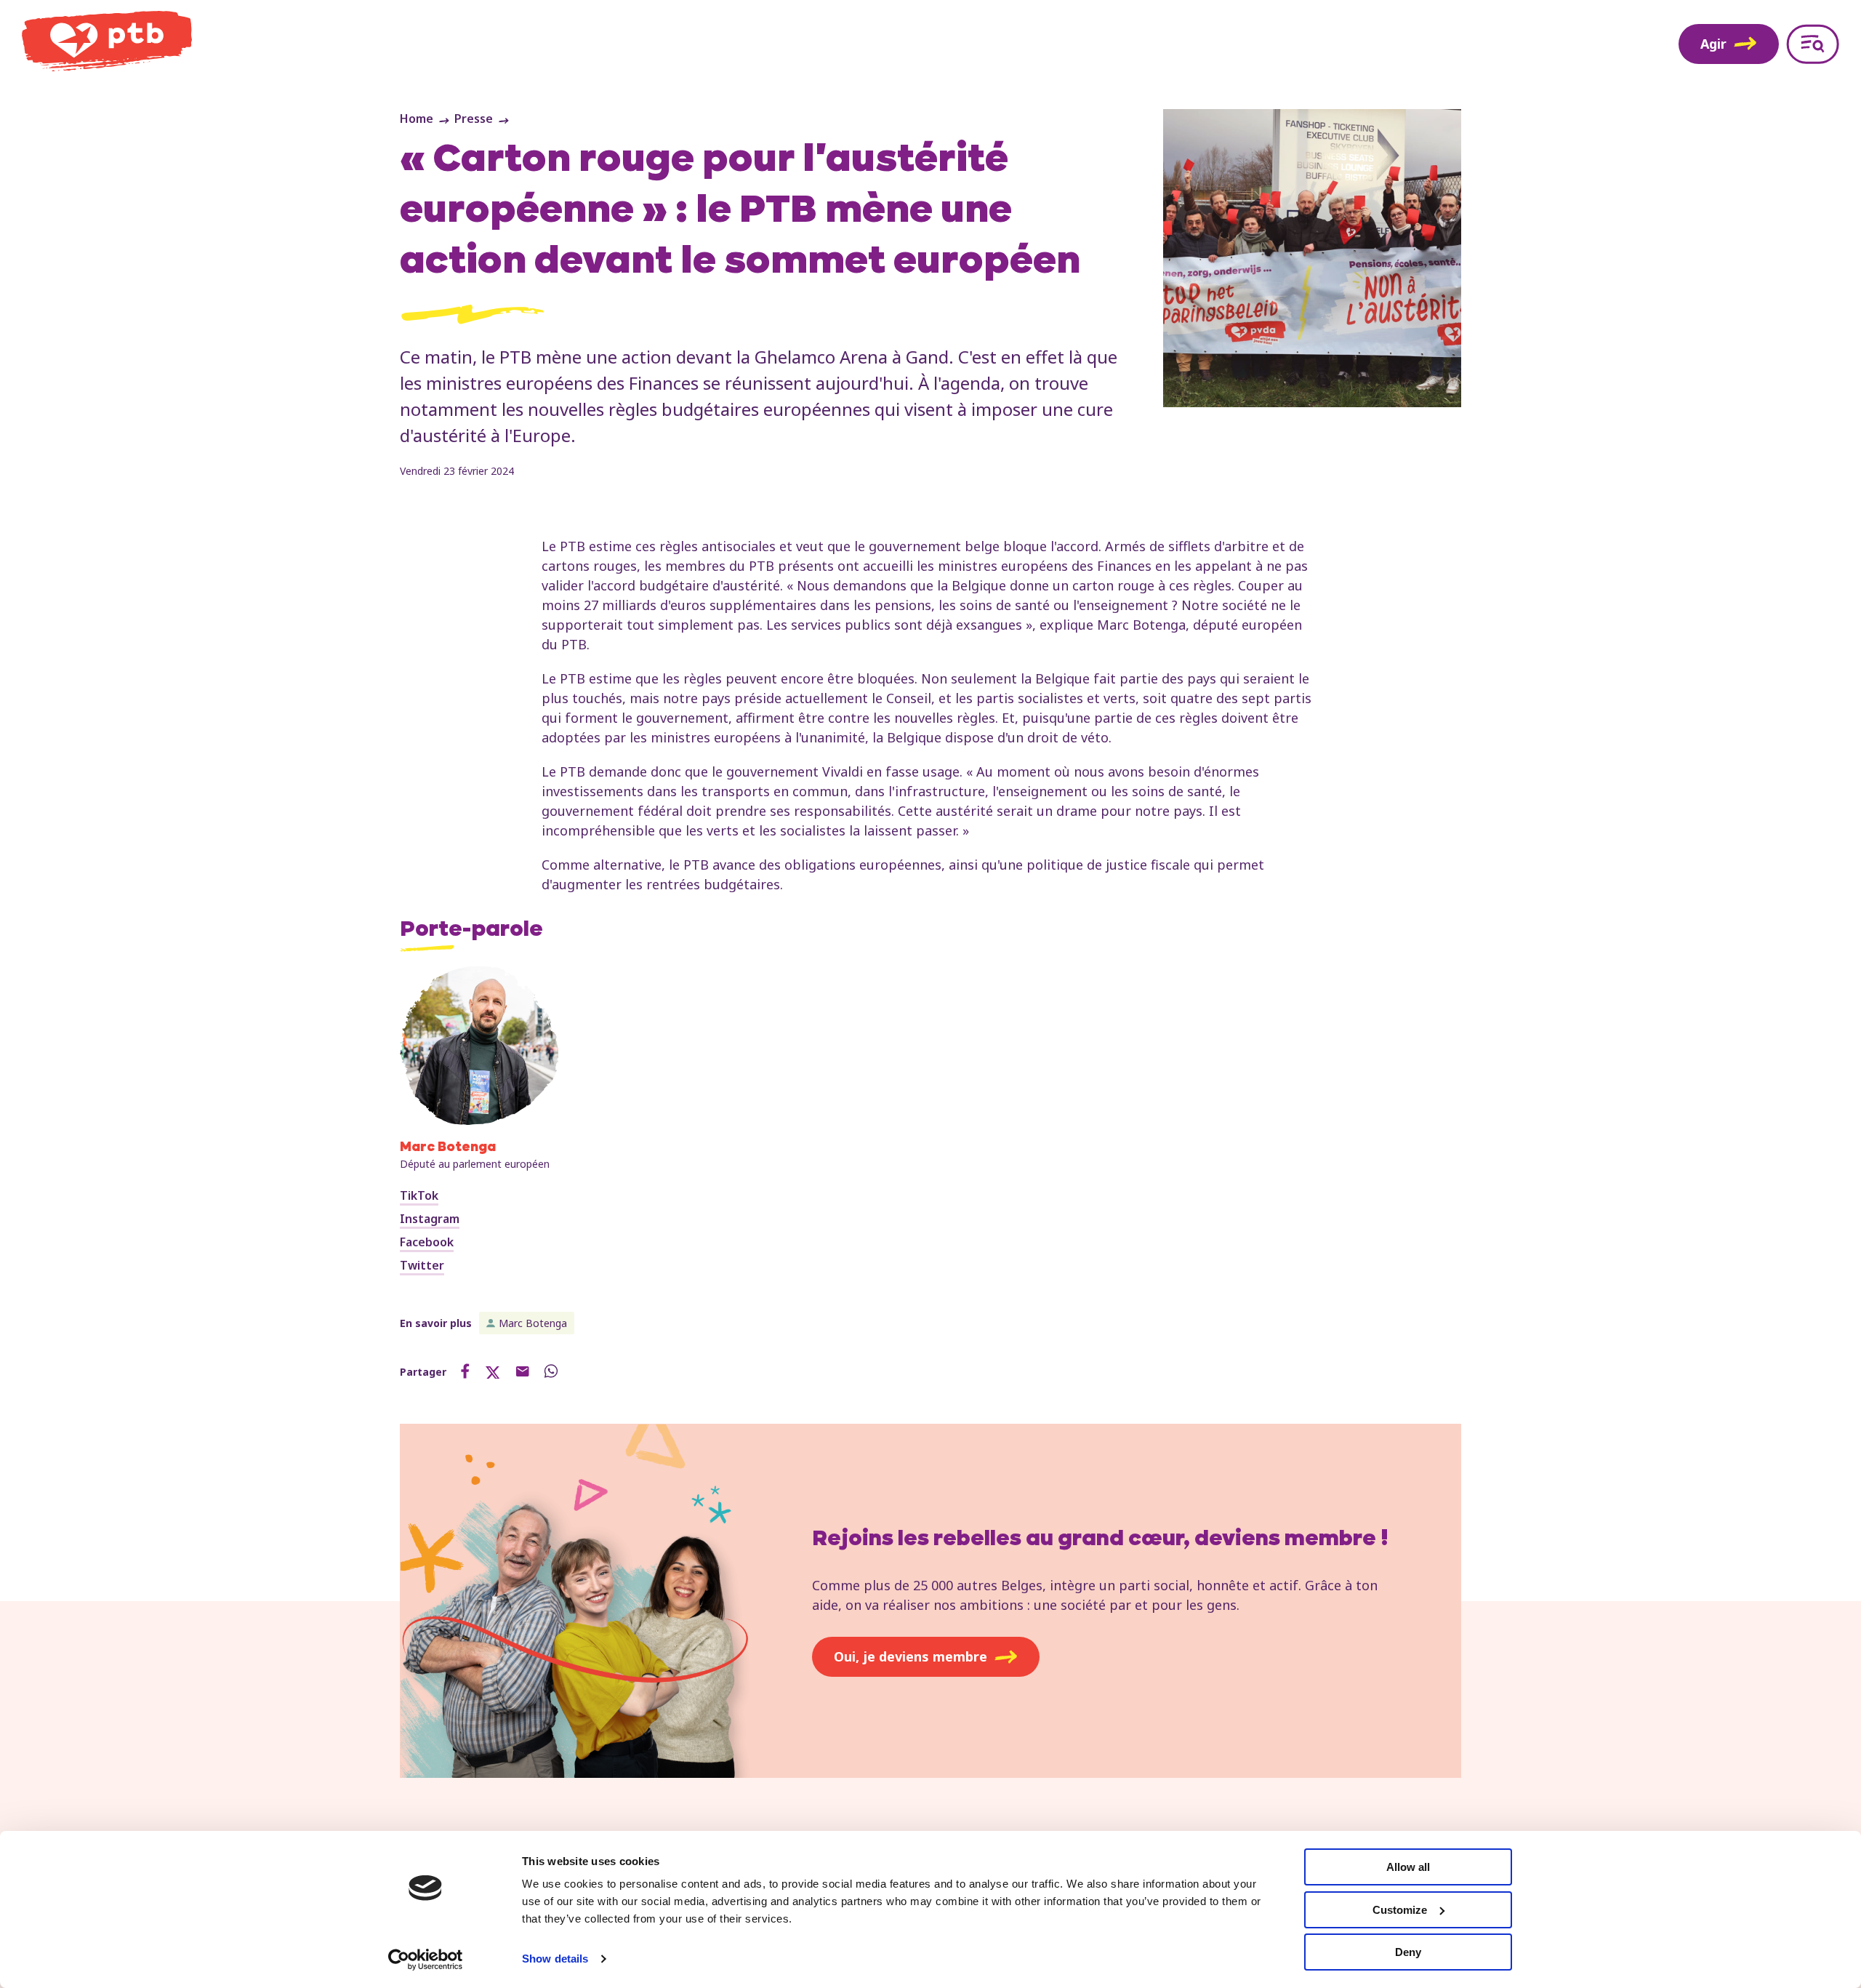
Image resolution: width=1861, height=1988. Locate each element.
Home (417, 119)
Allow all (1408, 1867)
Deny (1408, 1952)
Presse (474, 119)
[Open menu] (1813, 44)
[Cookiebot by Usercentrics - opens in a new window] (426, 1960)
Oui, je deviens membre (911, 1656)
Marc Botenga (533, 1323)
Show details (555, 1959)
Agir (1713, 44)
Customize (1400, 1910)
